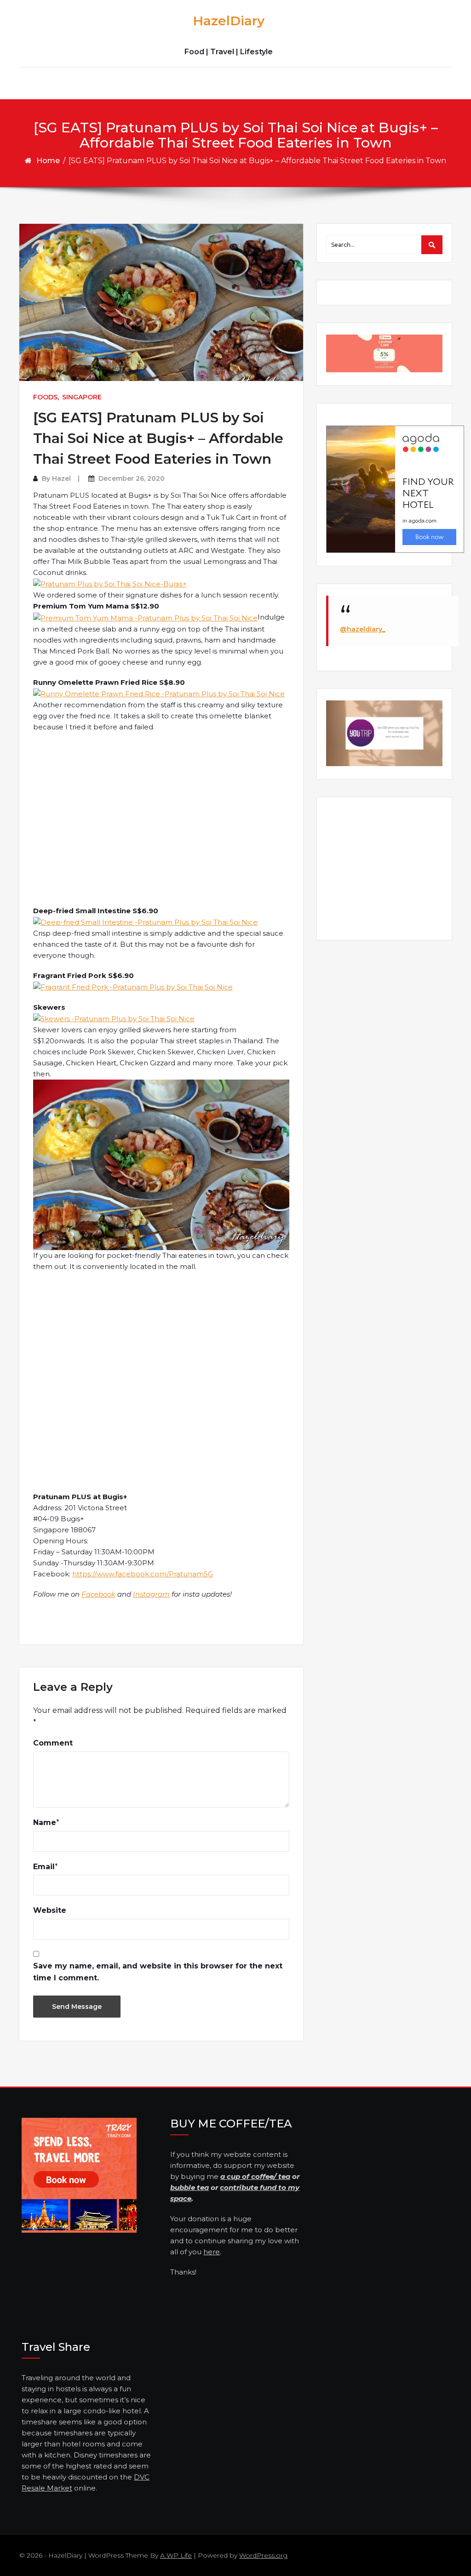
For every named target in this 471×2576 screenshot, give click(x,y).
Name (45, 1823)
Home (48, 161)
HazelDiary (229, 21)
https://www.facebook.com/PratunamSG (143, 1574)
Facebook (98, 1594)
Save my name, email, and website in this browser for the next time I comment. (158, 1972)
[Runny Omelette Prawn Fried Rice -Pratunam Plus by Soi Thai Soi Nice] (159, 693)
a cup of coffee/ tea (255, 2176)
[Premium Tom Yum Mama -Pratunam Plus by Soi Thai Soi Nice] (145, 617)
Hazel (61, 478)
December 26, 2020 (132, 478)
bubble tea (190, 2187)
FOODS (45, 397)
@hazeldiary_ (363, 629)
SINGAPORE (82, 397)
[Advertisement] (163, 819)
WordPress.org (263, 2555)
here (212, 2252)
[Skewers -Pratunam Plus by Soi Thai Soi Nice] (114, 1018)
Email (44, 1867)
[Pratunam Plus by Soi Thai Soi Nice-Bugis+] (110, 583)
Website (50, 1910)
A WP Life (176, 2555)
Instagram (151, 1594)
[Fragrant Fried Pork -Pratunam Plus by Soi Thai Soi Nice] (133, 987)
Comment (53, 1743)
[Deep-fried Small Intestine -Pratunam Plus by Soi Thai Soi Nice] (145, 922)
